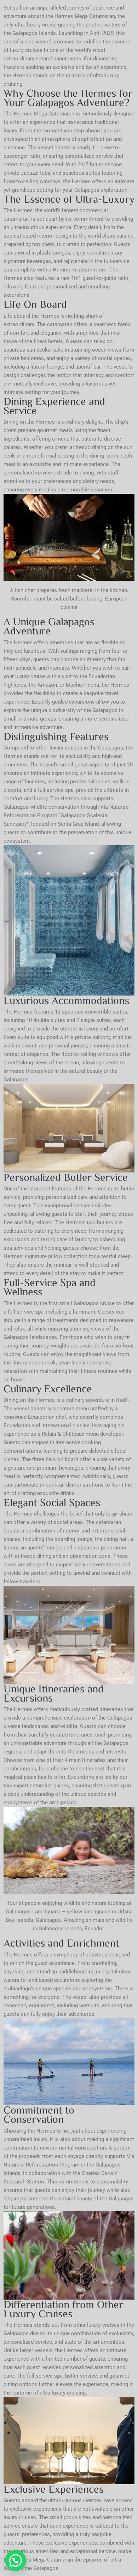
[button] (16, 2560)
